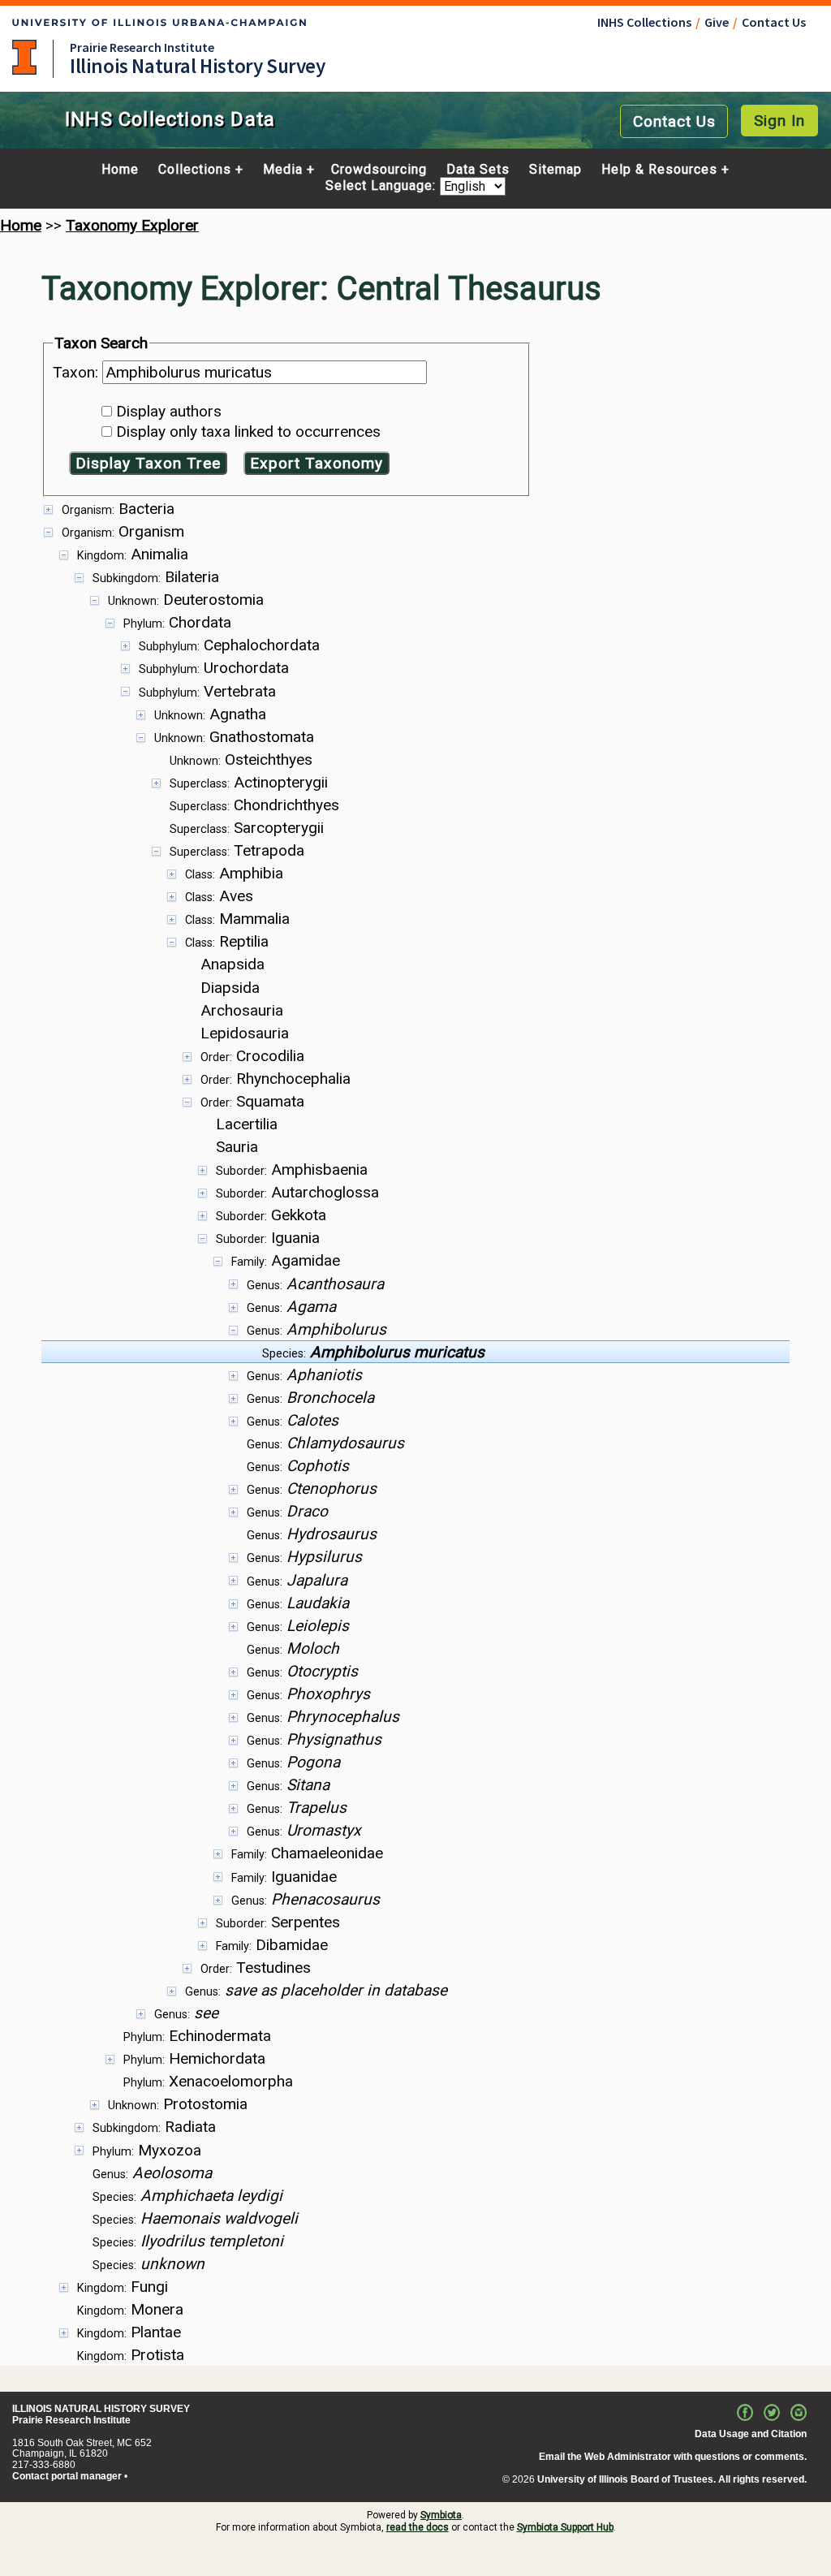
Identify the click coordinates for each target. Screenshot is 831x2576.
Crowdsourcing (379, 170)
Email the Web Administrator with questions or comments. (673, 2457)
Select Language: (383, 186)
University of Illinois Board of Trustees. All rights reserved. (672, 2479)
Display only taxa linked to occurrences (248, 431)
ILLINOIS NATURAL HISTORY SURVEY (101, 2409)
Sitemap (555, 170)
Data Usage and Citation (751, 2434)
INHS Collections (644, 22)
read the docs (418, 2527)
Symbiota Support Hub (565, 2527)
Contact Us (774, 22)
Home (120, 170)
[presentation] (415, 1431)
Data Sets (478, 170)
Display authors (169, 411)
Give (717, 22)
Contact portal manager (67, 2476)
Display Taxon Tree (148, 463)
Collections (195, 170)
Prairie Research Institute (142, 47)
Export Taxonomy (316, 463)
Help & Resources (659, 170)
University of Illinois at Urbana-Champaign (24, 57)
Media (283, 170)
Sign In (779, 121)
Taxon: (78, 372)
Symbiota (441, 2515)
